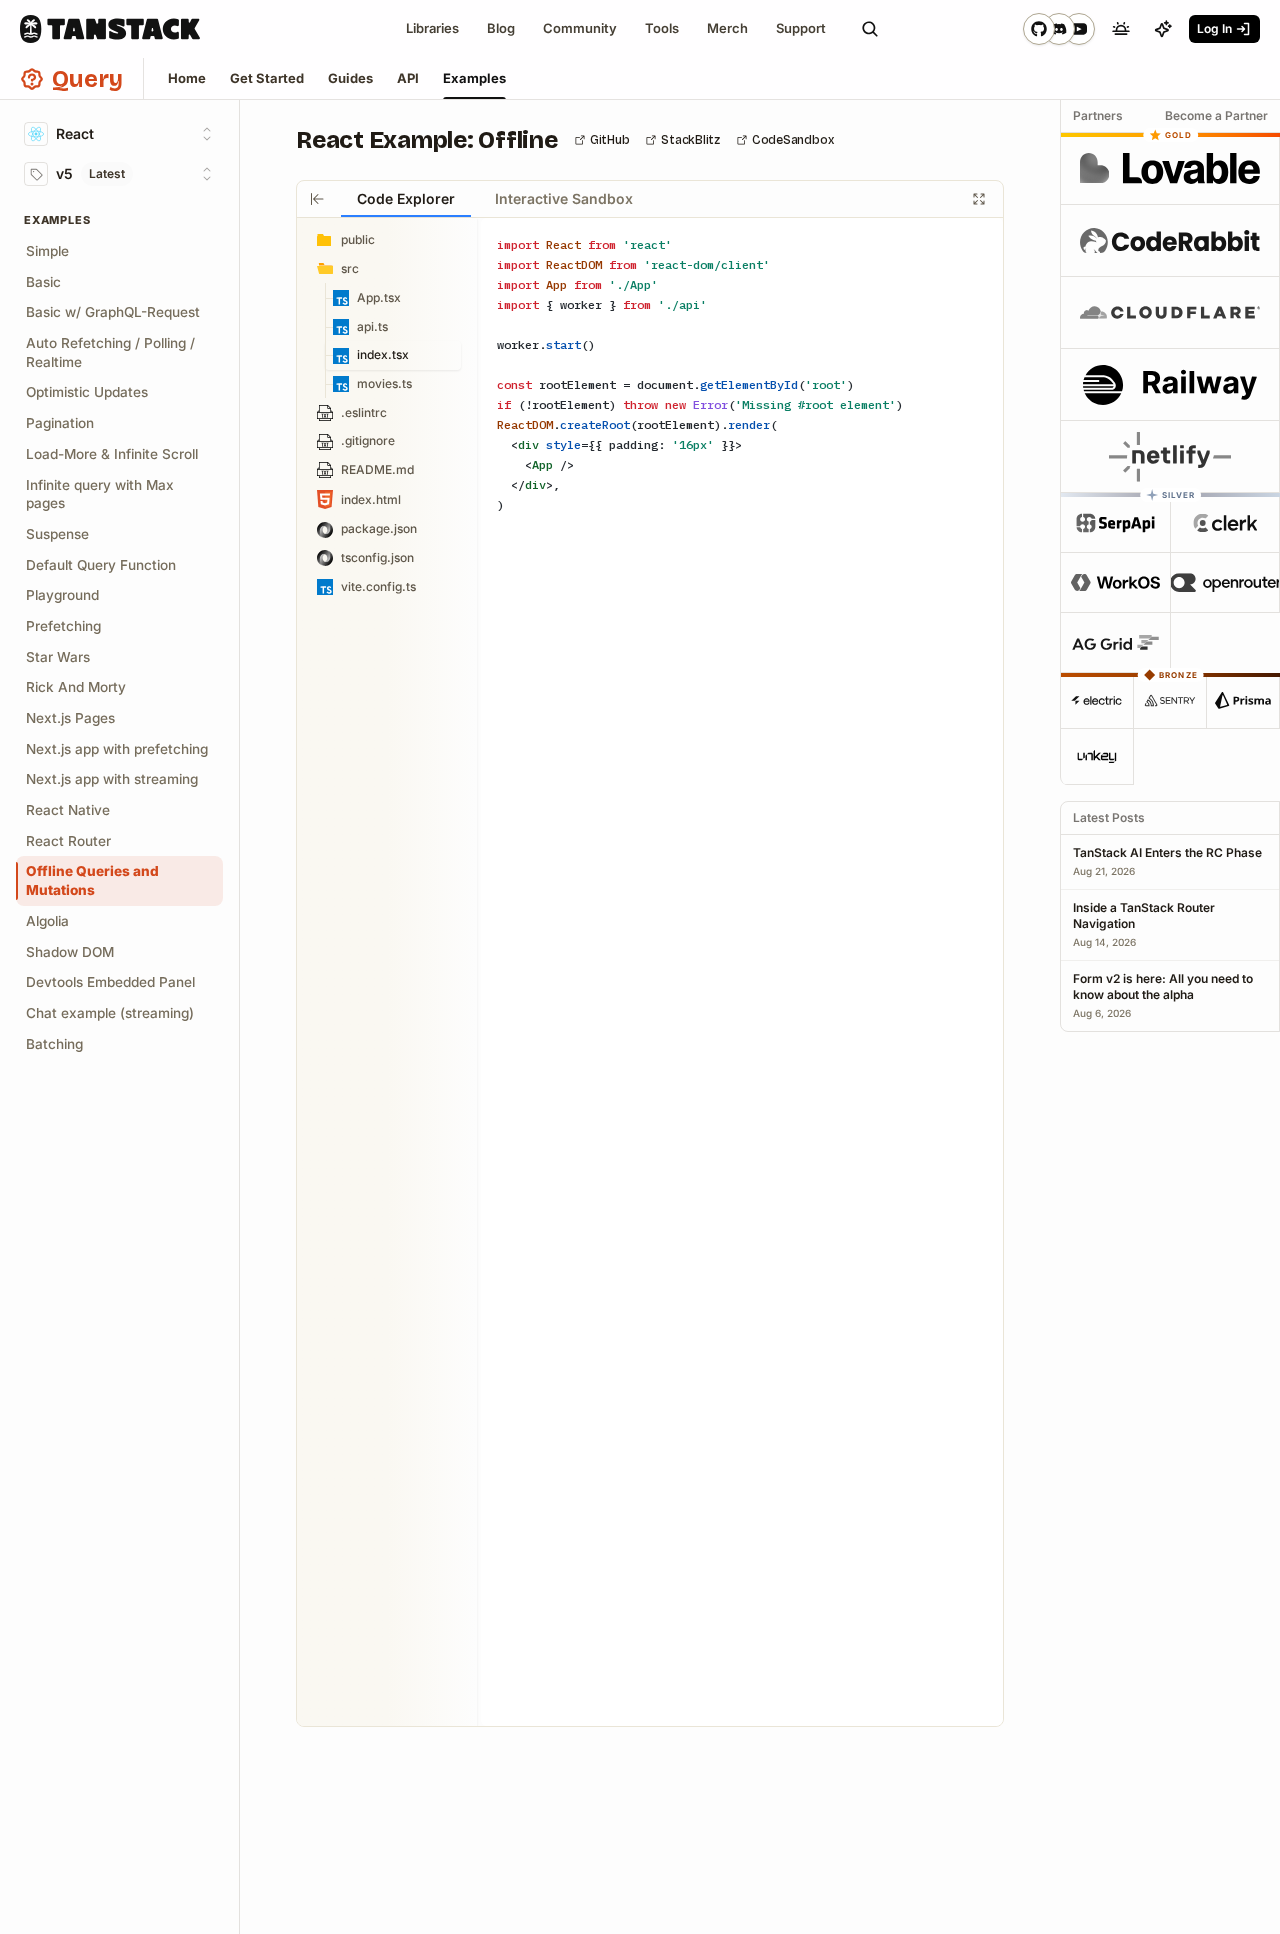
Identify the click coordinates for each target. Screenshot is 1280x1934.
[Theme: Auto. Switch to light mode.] (1121, 29)
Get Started (267, 78)
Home (187, 78)
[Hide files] (317, 199)
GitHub (610, 140)
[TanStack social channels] (1059, 29)
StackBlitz (690, 140)
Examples (474, 78)
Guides (350, 78)
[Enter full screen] (979, 199)
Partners (1098, 115)
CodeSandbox (792, 140)
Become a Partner (1216, 115)
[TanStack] (110, 29)
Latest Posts (1109, 817)
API (408, 78)
